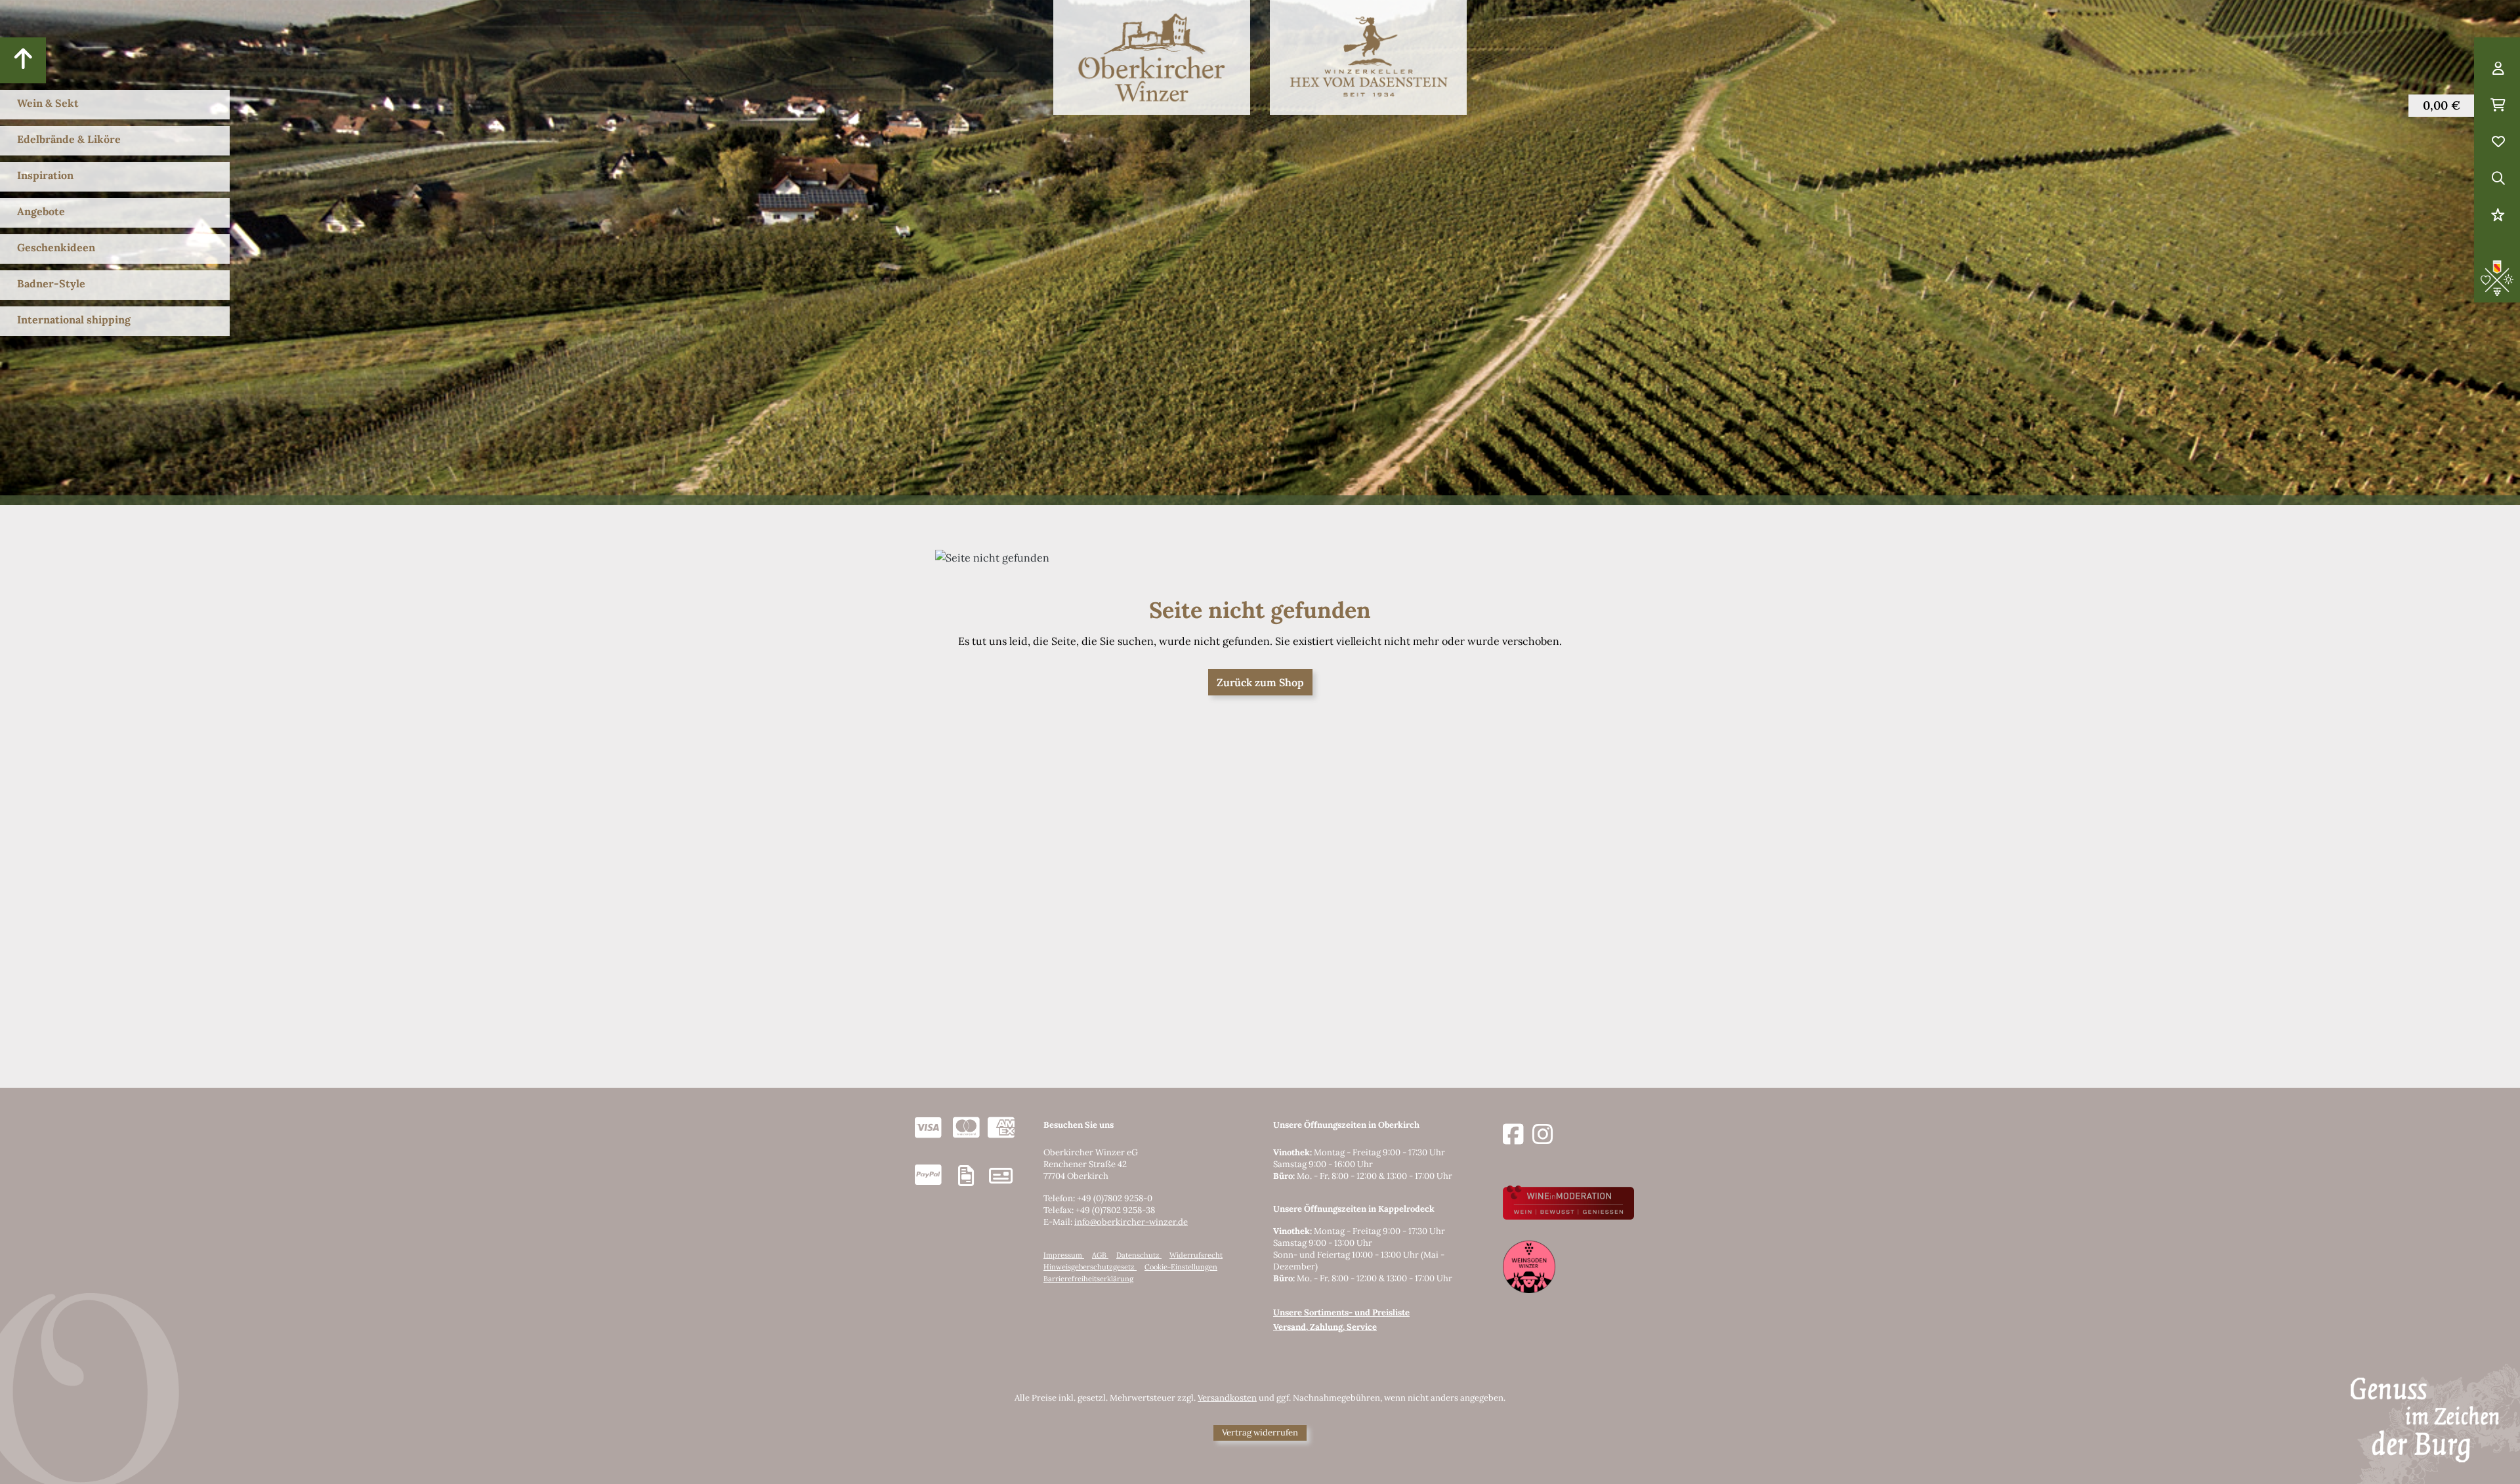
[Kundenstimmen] (2498, 216)
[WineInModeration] (1568, 1202)
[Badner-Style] (2497, 277)
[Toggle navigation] (23, 60)
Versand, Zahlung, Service (1325, 1327)
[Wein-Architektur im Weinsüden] (1529, 1266)
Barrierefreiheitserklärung (1088, 1279)
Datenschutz (1139, 1255)
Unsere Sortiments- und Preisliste (1341, 1312)
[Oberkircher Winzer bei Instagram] (1543, 1135)
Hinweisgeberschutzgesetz (1090, 1267)
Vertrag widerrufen (1260, 1432)
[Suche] (2498, 179)
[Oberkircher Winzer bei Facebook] (1513, 1135)
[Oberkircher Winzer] (1152, 57)
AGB (1100, 1255)
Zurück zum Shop (1260, 682)
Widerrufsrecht (1196, 1255)
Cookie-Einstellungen (1181, 1267)
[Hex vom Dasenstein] (1368, 57)
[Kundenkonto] (2498, 69)
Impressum (1064, 1255)
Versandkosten (1227, 1398)
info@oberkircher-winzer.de (1131, 1222)
